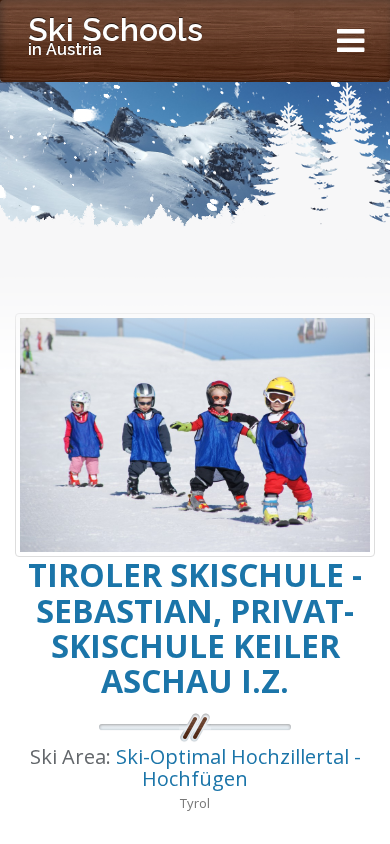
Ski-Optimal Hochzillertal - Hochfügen (238, 767)
